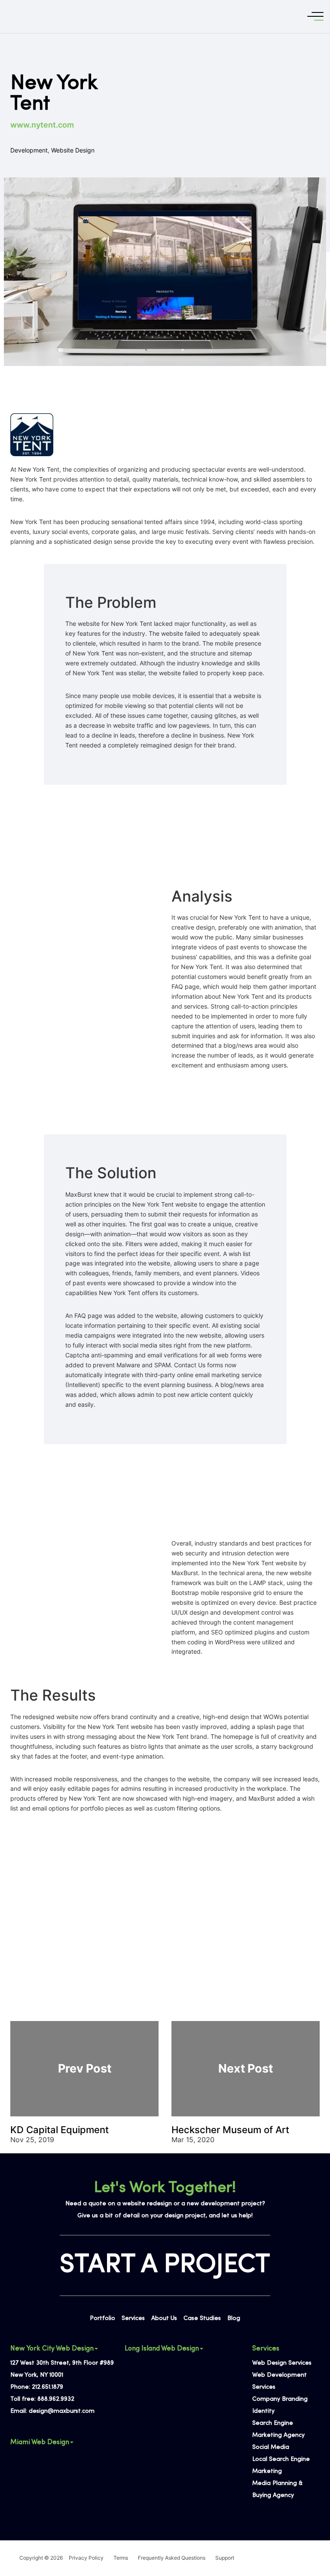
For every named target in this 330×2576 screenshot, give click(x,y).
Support (225, 2558)
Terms (121, 2558)
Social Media (271, 2447)
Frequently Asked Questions (172, 2558)
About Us (164, 2318)
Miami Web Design (40, 2442)
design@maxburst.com (62, 2411)
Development (29, 150)
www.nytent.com (42, 125)
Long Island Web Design (162, 2349)
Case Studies (202, 2318)
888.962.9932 (56, 2399)
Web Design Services (282, 2363)
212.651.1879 (47, 2387)
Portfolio (102, 2318)
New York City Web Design (52, 2349)
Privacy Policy (86, 2558)
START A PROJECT (165, 2265)
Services (133, 2318)
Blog (234, 2318)
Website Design (73, 150)
